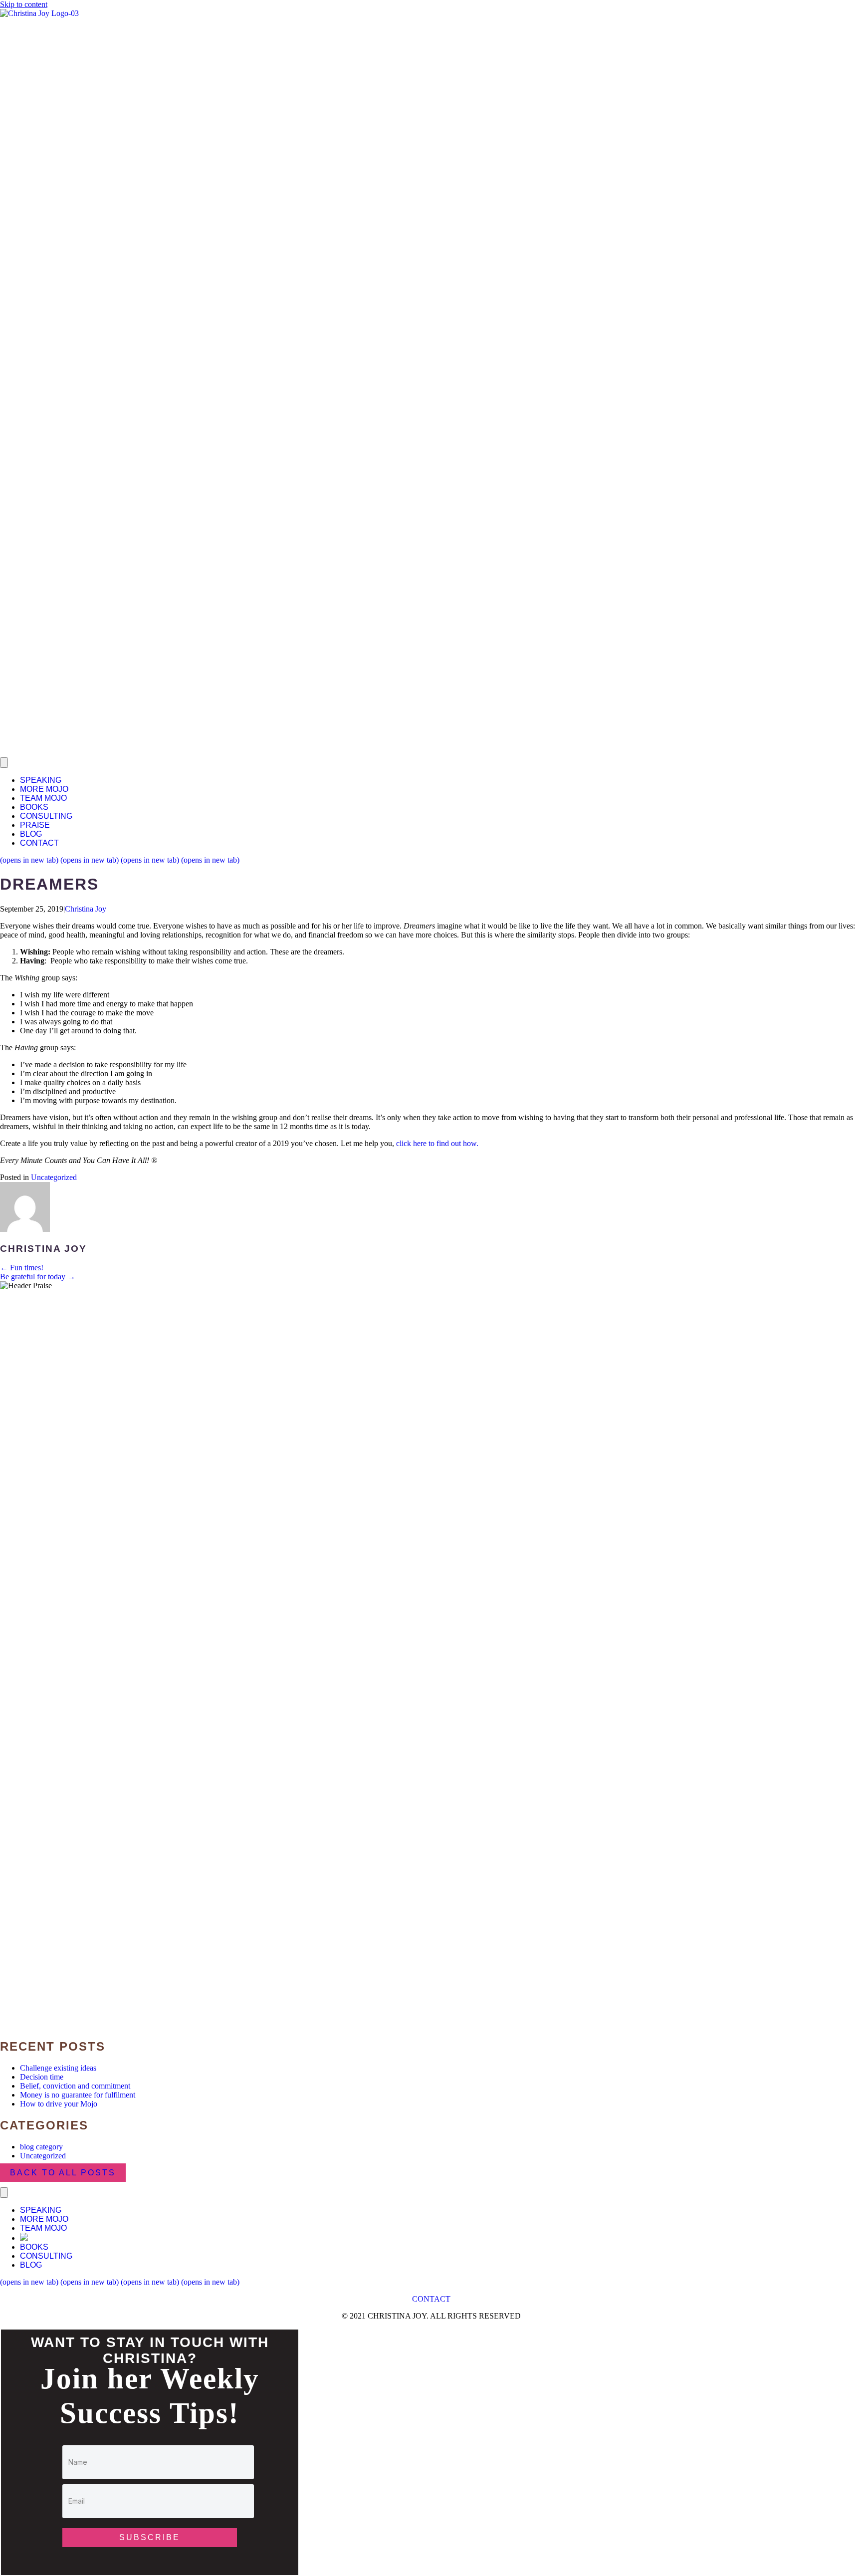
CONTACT (431, 2299)
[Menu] (4, 763)
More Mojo (44, 789)
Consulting (46, 816)
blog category (41, 2147)
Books (34, 807)
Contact (39, 843)
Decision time (42, 2077)
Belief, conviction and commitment (75, 2086)
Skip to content (24, 4)
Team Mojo (43, 798)
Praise (35, 825)
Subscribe (150, 2537)
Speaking (41, 780)
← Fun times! (22, 1268)
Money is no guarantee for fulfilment (78, 2095)
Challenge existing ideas (58, 2068)
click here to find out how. (437, 1143)
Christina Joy (86, 909)
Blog (31, 834)
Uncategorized (54, 1177)
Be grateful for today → (38, 1277)
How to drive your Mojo (59, 2104)
